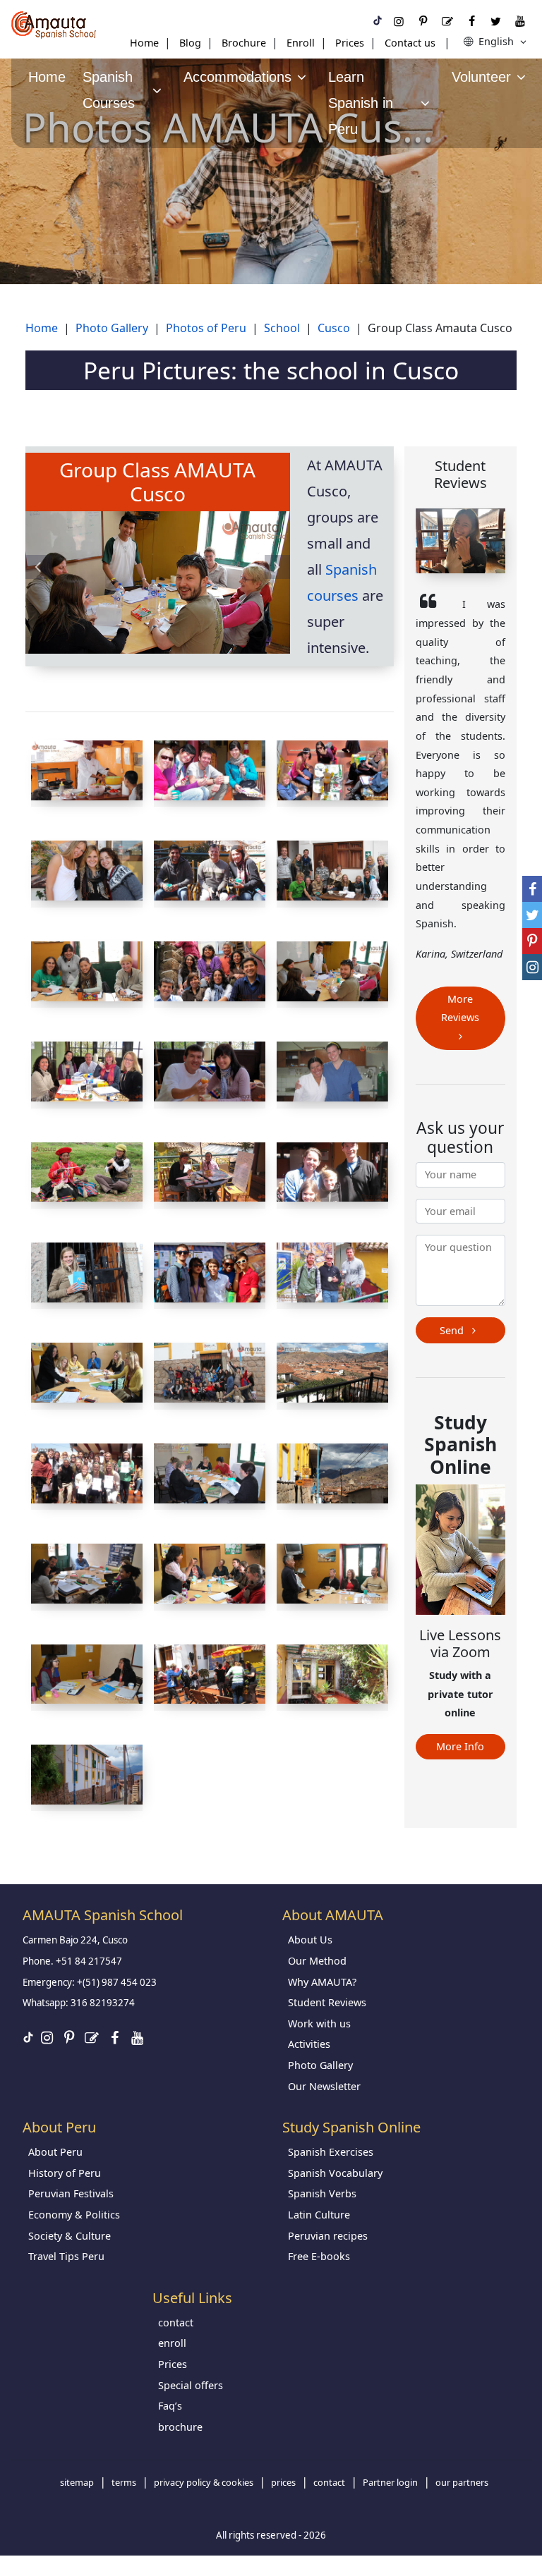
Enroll (301, 43)
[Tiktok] (378, 21)
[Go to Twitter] (495, 21)
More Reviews (460, 1008)
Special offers (191, 2385)
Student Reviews (327, 2002)
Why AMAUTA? (322, 1982)
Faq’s (170, 2406)
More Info (460, 1746)
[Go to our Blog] (447, 21)
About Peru (55, 2152)
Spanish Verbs (322, 2193)
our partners (462, 2482)
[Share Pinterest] (532, 941)
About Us (310, 1940)
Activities (309, 2044)
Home (144, 43)
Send (453, 1330)
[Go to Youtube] (520, 21)
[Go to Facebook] (471, 21)
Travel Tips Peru (66, 2256)
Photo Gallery (320, 2065)
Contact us (410, 43)
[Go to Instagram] (399, 21)
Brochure (244, 43)
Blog (190, 43)
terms (124, 2482)
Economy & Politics (74, 2215)
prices (283, 2482)
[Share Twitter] (532, 915)
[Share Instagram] (532, 967)
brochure (180, 2427)
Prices (350, 43)
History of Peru (65, 2173)
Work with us (319, 2023)
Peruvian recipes (328, 2236)
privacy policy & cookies (204, 2482)
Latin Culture (319, 2215)
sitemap (77, 2482)
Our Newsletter (324, 2086)
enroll (172, 2343)
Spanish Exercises (331, 2152)
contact (176, 2322)
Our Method (317, 1961)
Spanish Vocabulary (335, 2173)
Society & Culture (70, 2236)
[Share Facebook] (532, 889)
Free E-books (319, 2256)
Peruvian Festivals (71, 2193)
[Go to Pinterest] (423, 21)
